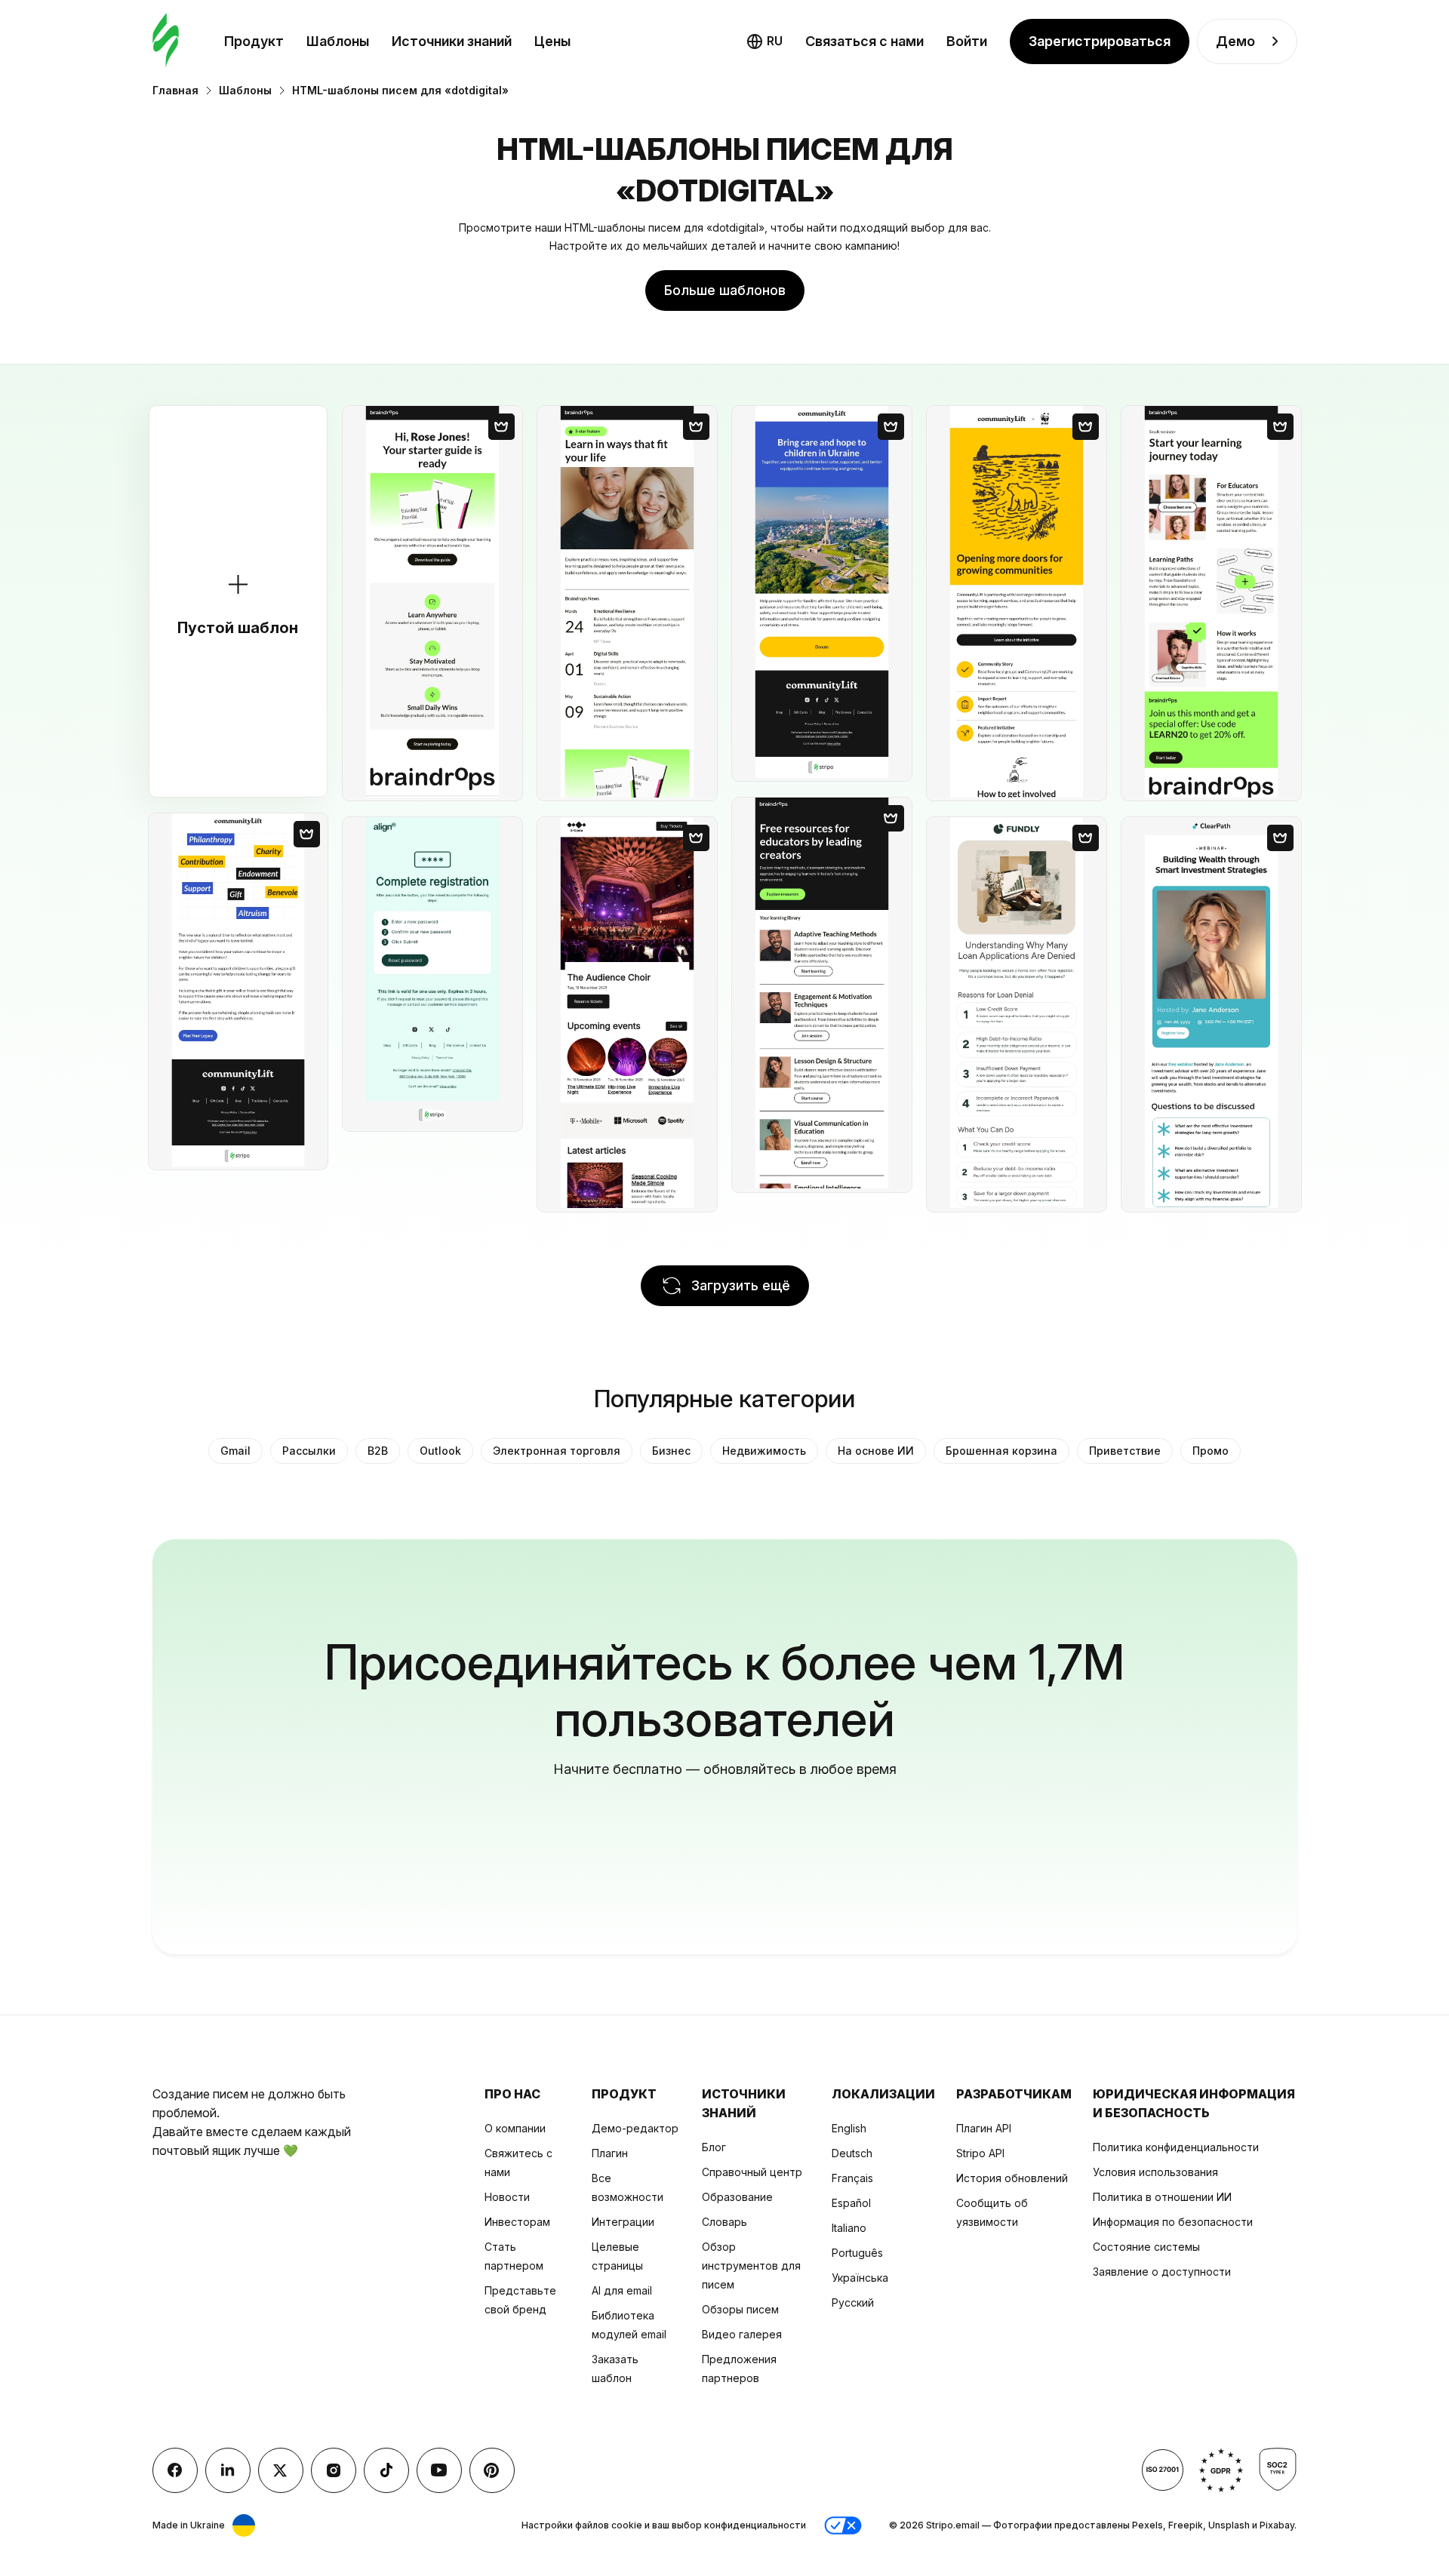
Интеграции (623, 2222)
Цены (552, 41)
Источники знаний (452, 41)
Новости (507, 2197)
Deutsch (852, 2153)
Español (851, 2203)
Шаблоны (338, 41)
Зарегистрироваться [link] (1100, 41)
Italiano (849, 2228)
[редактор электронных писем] (166, 41)
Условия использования (1155, 2172)
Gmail (235, 1451)
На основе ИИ (876, 1451)
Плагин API (984, 2128)
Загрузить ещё (741, 1285)
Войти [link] (967, 41)
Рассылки (309, 1451)
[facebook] (175, 2470)
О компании (515, 2128)
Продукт (254, 41)
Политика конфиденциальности (1176, 2147)
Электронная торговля (557, 1451)
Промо (1211, 1451)
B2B (378, 1451)
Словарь (724, 2222)
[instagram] (334, 2470)
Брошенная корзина (1001, 1451)
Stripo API (980, 2153)
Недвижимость (764, 1451)
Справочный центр (752, 2172)
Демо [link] (1235, 41)
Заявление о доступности (1162, 2272)
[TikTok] (386, 2470)
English (849, 2128)
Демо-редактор (635, 2128)
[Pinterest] (492, 2470)
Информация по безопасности (1173, 2222)
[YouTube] (439, 2470)
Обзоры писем (740, 2309)
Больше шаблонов (725, 290)
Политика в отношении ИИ (1162, 2197)
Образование (737, 2197)
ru (775, 41)
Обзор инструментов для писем (751, 2266)
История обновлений (1012, 2178)
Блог (714, 2147)
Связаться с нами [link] (864, 41)
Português (857, 2253)
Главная (175, 90)
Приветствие (1125, 1451)
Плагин (610, 2153)
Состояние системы (1146, 2247)
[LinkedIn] (228, 2470)
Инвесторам (517, 2222)
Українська (860, 2278)
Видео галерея (742, 2334)
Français (852, 2178)
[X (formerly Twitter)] (281, 2470)
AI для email (622, 2290)
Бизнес (671, 1451)
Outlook (440, 1451)
